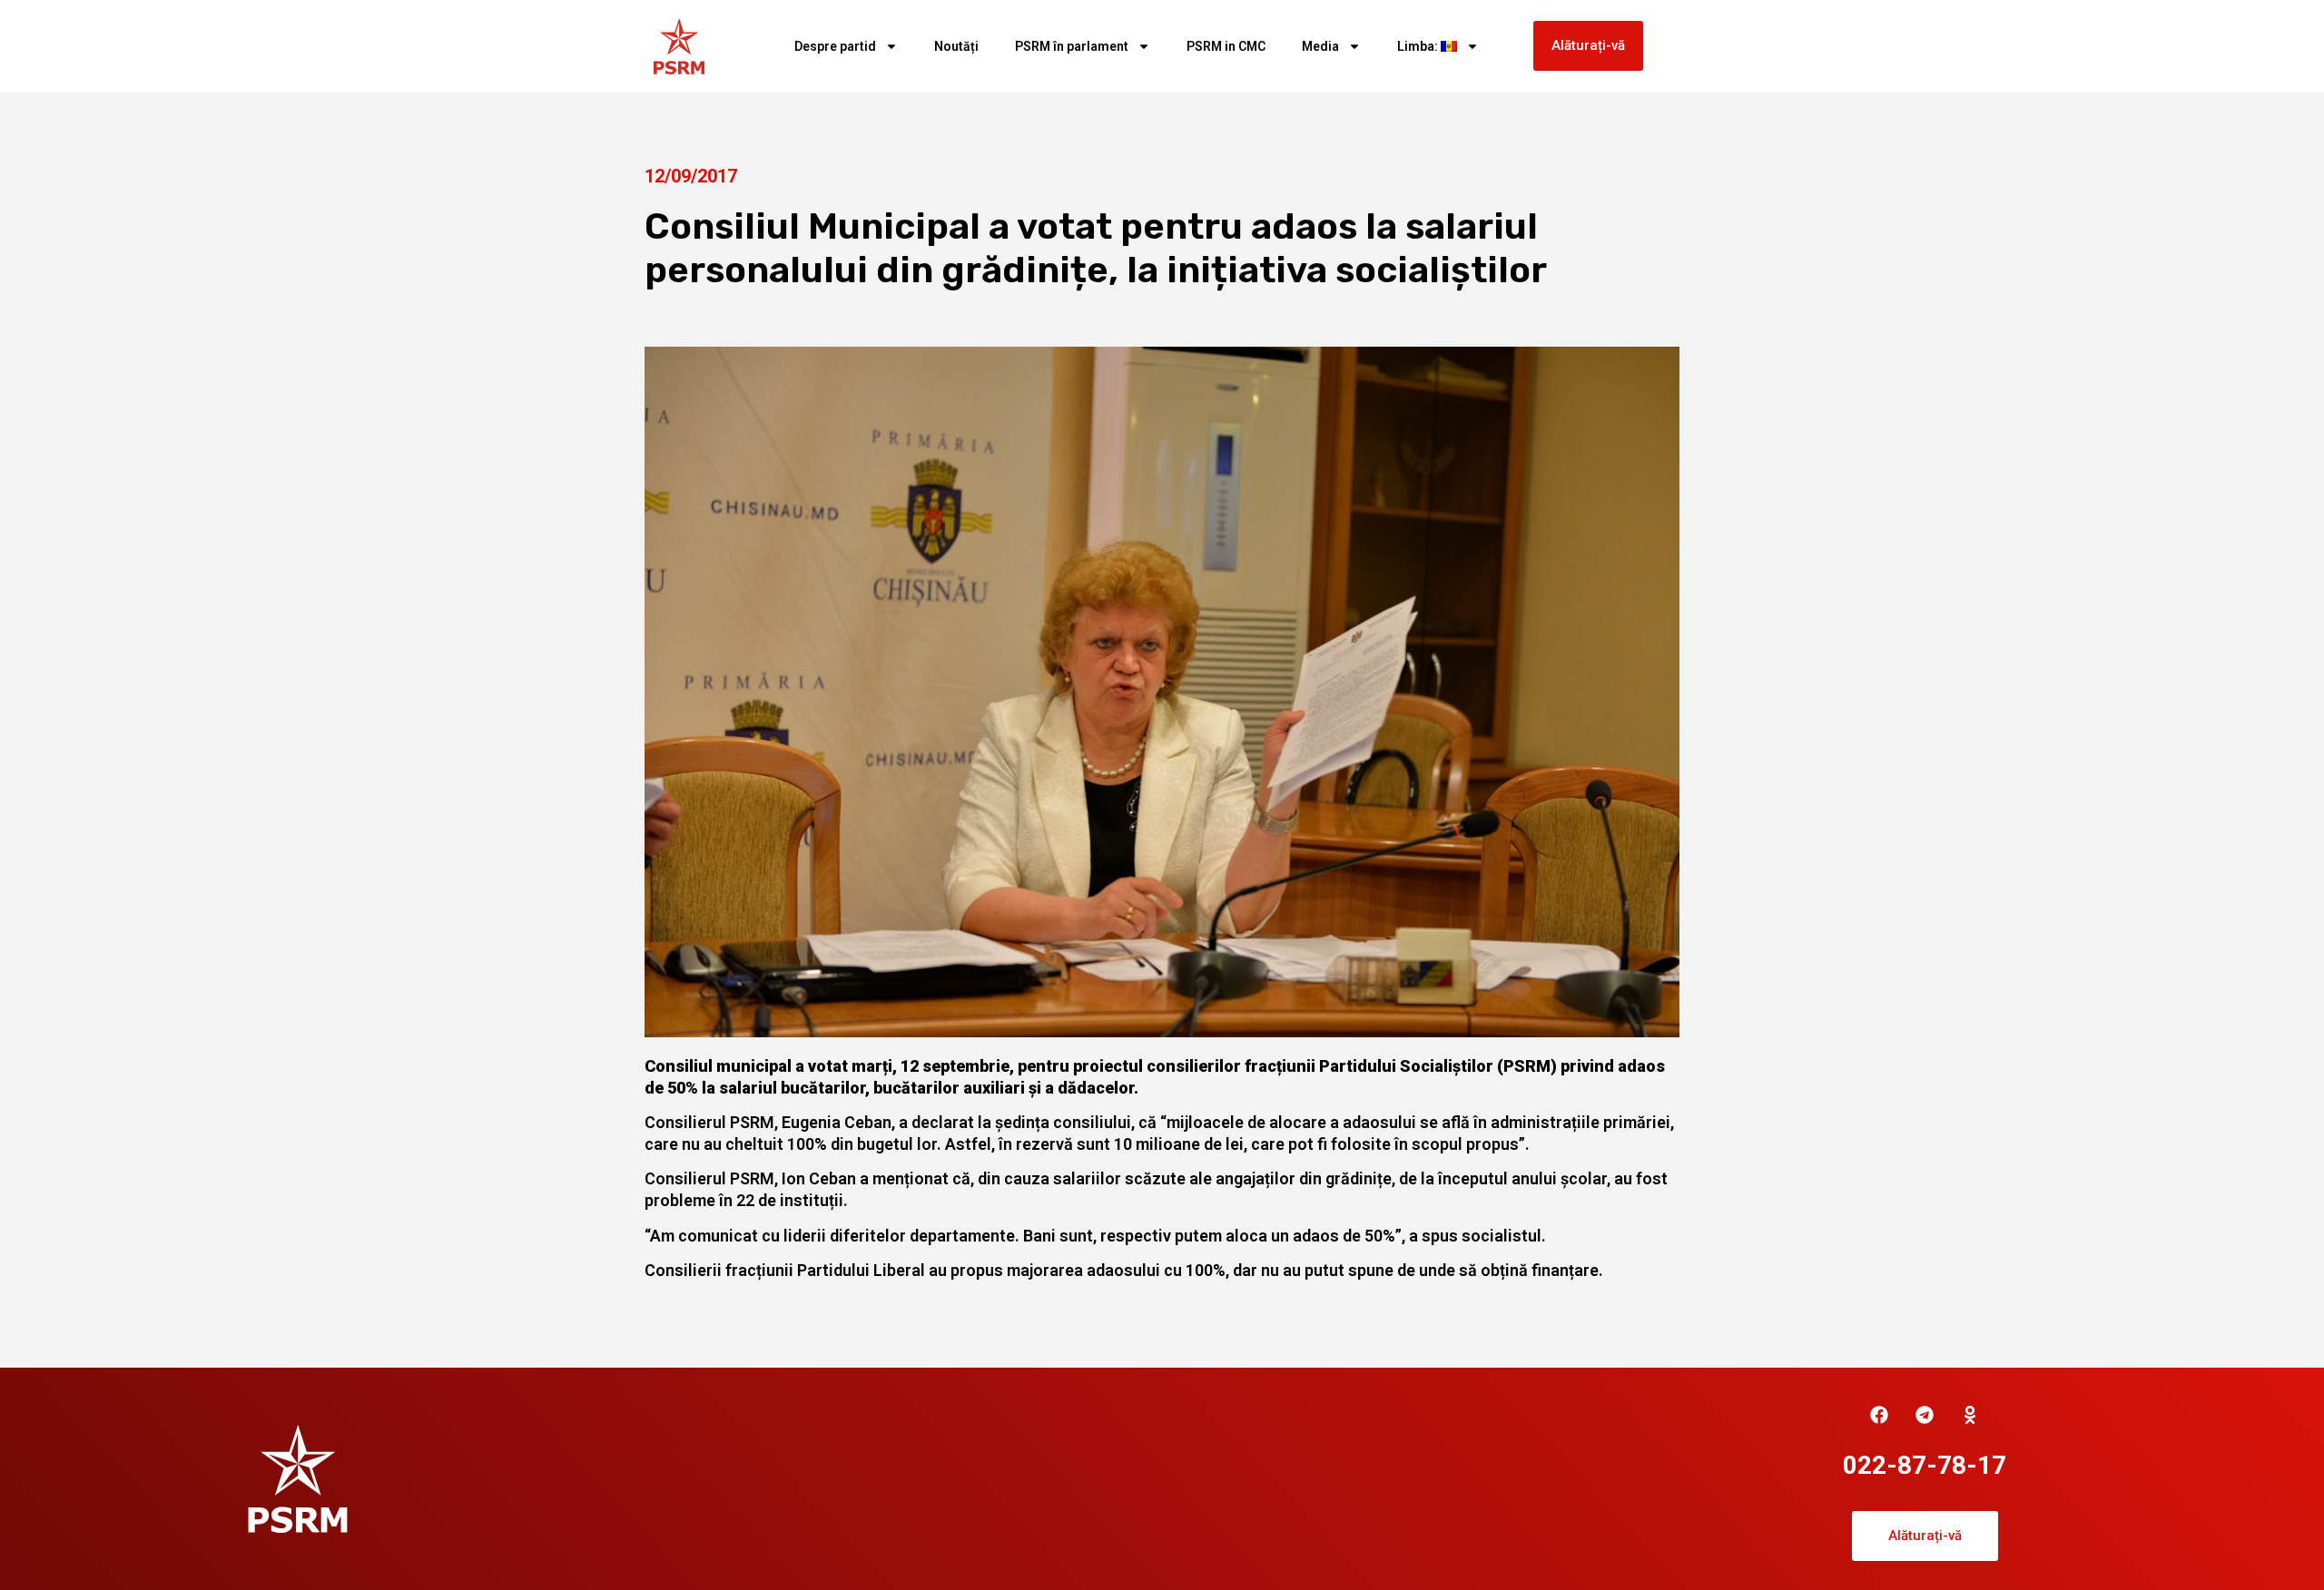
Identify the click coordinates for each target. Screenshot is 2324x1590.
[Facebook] (1879, 1415)
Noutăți (956, 46)
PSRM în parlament (1072, 46)
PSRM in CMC (1226, 46)
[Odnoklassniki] (1970, 1415)
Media (1320, 46)
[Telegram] (1925, 1415)
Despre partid (835, 46)
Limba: (1419, 46)
